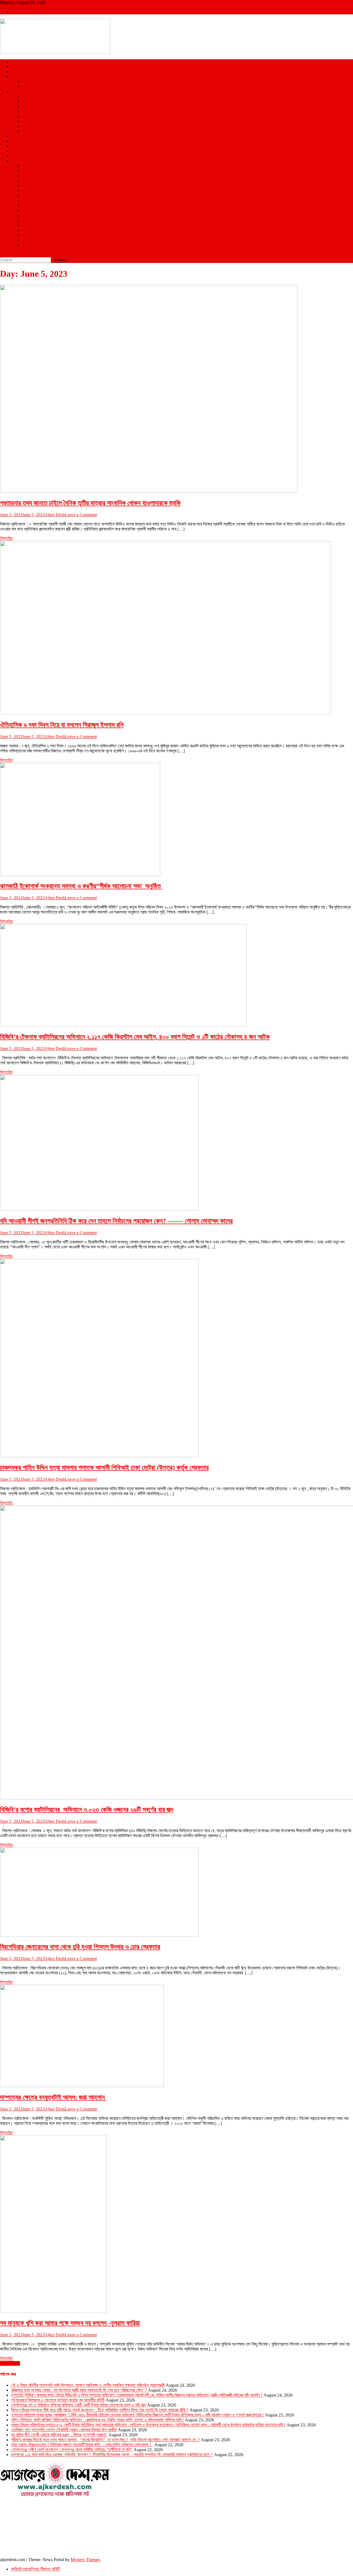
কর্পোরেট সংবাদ (32, 205)
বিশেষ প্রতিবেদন (34, 225)
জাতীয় (15, 62)
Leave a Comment (81, 515)
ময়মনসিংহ (29, 126)
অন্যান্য (17, 161)
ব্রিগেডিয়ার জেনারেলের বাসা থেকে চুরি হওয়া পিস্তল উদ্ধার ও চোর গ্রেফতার (80, 1947)
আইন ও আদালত (34, 166)
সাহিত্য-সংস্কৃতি (34, 240)
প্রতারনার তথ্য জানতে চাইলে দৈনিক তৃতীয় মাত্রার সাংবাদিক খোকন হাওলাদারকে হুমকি (90, 503)
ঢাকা (25, 96)
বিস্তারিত (6, 538)
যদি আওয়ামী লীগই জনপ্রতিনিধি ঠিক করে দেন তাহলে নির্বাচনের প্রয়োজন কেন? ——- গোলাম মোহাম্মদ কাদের (116, 1221)
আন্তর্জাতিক (20, 67)
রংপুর (26, 116)
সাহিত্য (27, 186)
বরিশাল (27, 111)
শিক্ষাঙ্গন (17, 156)
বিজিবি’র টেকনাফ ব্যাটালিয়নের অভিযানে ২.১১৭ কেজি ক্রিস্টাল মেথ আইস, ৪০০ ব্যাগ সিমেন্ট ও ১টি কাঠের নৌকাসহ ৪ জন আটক (135, 1037)
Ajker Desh (55, 515)
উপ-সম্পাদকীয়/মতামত (38, 200)
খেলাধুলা (17, 76)
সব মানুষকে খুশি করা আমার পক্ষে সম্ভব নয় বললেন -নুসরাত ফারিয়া (70, 2323)
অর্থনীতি (28, 171)
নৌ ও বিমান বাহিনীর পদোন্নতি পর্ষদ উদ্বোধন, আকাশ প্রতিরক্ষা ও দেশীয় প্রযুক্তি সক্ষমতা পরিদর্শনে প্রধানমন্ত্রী (88, 2385)
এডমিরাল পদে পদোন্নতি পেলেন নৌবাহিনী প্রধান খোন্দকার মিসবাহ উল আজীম (64, 2430)
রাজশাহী (28, 131)
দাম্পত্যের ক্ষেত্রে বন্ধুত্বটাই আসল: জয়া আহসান (53, 2097)
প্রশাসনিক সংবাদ (34, 220)
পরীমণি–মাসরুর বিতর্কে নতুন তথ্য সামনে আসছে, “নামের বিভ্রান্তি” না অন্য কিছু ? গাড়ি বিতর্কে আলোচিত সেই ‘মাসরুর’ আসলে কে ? (105, 2440)
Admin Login (23, 12)
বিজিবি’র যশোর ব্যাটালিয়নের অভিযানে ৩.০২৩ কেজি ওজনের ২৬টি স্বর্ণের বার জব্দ (87, 1810)
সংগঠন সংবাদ (31, 235)
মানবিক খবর (30, 230)
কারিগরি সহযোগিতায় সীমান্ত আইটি (35, 2569)
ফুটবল (26, 86)
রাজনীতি (17, 72)
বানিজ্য (27, 176)
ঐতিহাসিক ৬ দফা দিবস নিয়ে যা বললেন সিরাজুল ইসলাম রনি (62, 725)
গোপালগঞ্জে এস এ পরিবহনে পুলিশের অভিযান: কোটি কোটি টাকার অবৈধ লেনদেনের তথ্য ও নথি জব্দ (78, 2405)
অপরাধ (16, 136)
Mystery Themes (85, 2560)
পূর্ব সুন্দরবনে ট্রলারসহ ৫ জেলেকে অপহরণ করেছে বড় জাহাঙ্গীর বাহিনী (58, 2400)
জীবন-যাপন (30, 181)
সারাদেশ (17, 91)
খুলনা (26, 106)
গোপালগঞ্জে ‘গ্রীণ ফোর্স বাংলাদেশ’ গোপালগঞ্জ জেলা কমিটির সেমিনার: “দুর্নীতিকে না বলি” (72, 2450)
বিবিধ (26, 245)
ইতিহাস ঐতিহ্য (33, 196)
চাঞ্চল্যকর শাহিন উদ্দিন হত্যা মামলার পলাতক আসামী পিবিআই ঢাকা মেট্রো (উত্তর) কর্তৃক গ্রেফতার (104, 1468)
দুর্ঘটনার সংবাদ (32, 215)
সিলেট (26, 121)
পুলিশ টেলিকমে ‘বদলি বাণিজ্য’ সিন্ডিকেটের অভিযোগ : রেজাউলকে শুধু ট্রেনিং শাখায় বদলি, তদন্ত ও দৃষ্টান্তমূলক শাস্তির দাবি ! (97, 2420)
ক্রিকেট (27, 81)
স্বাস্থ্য (15, 146)
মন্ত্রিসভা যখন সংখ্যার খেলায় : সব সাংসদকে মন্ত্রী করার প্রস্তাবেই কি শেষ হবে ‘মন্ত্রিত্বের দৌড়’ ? (79, 2390)
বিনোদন (16, 141)
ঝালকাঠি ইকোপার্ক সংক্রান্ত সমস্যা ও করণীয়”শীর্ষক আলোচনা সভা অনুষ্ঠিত (81, 886)
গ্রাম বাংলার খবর (33, 210)
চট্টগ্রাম (27, 101)
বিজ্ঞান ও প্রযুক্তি (23, 151)
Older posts (10, 2363)
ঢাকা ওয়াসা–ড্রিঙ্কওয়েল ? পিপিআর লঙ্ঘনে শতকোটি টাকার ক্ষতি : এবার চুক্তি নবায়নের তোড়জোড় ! (82, 2445)
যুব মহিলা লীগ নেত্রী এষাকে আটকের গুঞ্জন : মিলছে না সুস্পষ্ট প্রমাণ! (59, 2435)
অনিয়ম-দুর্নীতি (32, 191)
